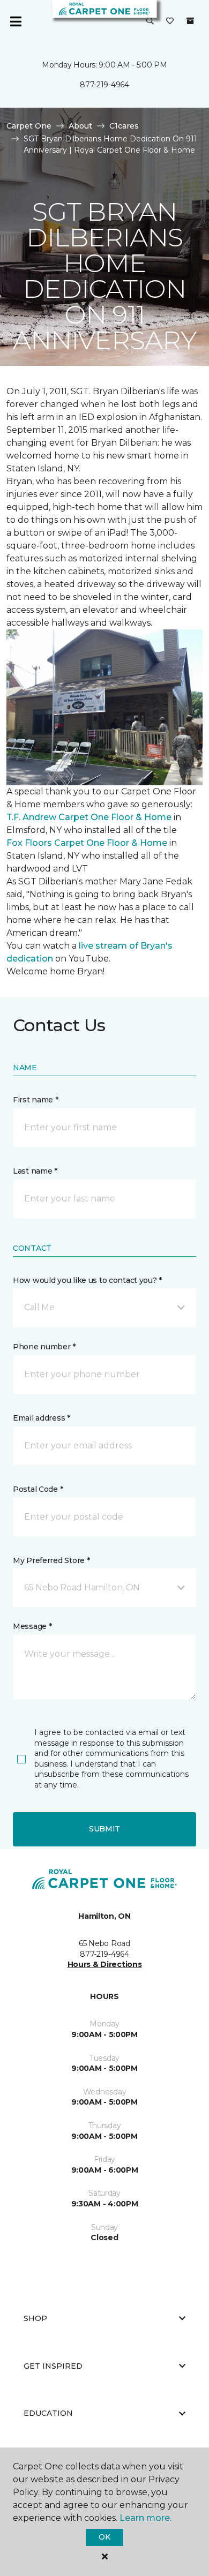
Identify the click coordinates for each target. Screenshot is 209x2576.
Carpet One (29, 126)
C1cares (124, 126)
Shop (35, 2318)
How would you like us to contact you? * (87, 1280)
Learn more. (145, 2518)
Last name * (35, 1171)
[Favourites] (170, 21)
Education (48, 2413)
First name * (36, 1100)
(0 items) (190, 21)
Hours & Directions (105, 1964)
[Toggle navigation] (16, 21)
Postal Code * (38, 1489)
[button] (150, 21)
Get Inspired (53, 2366)
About (80, 126)
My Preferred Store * (51, 1560)
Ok (104, 2537)
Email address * (42, 1418)
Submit (104, 1829)
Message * (32, 1626)
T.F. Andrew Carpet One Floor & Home (89, 817)
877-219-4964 (104, 85)
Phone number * (44, 1347)
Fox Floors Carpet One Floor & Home (87, 843)
